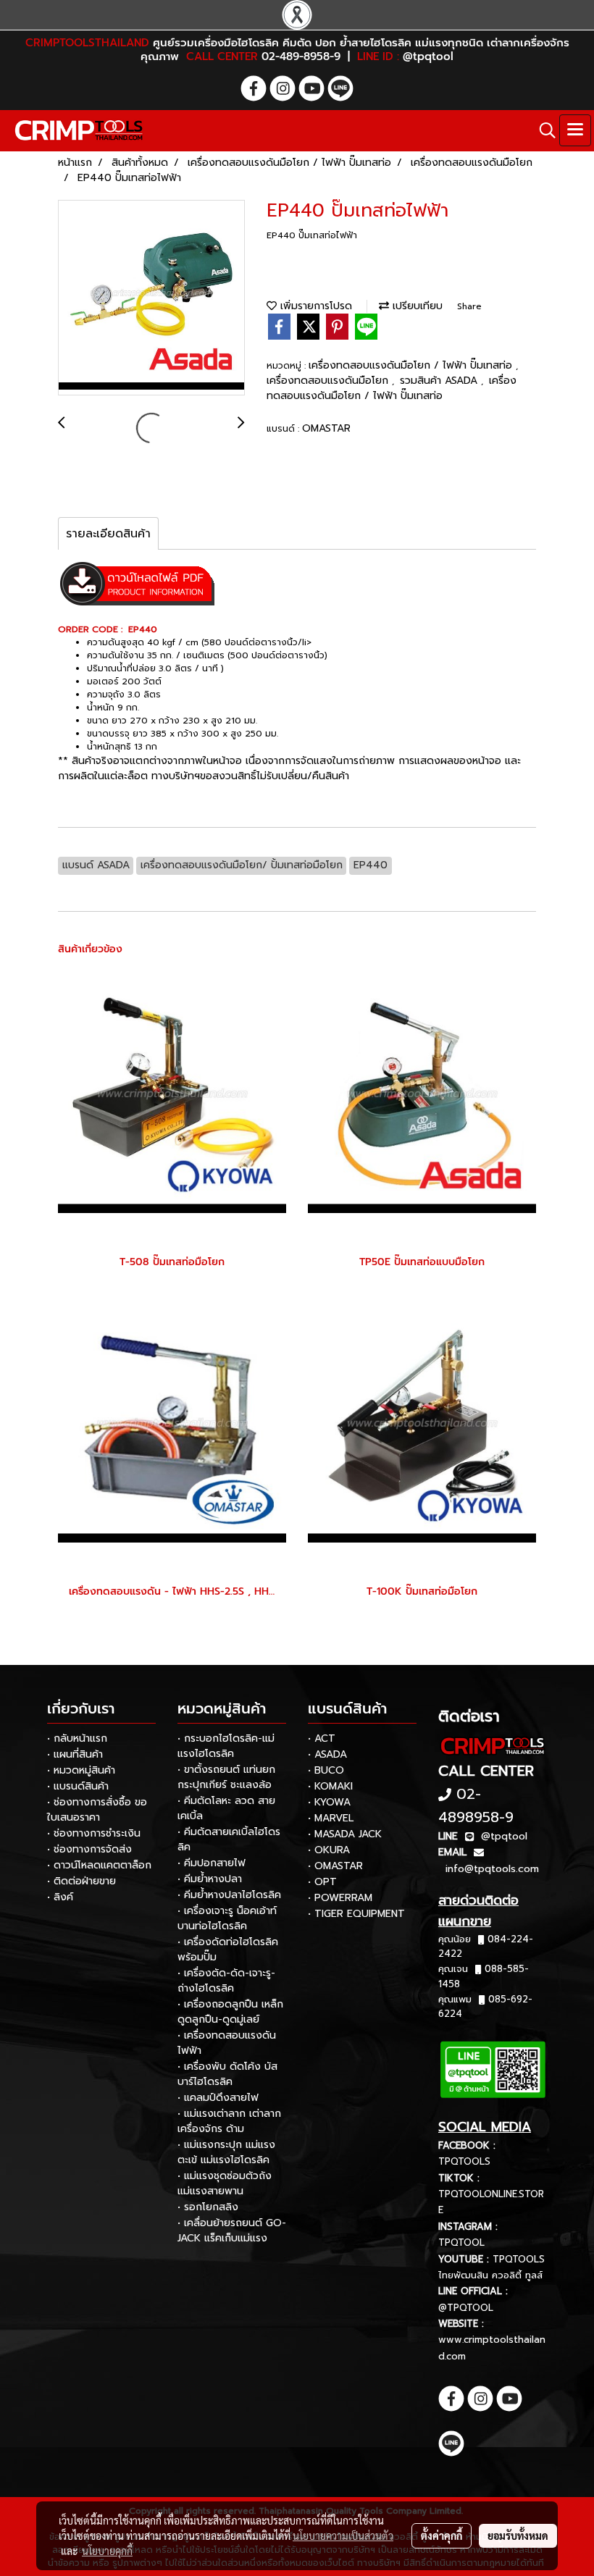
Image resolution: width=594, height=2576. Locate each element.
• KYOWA (329, 1802)
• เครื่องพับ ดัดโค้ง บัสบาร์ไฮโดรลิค (227, 2074)
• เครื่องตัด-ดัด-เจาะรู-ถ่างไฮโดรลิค (226, 1981)
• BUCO (326, 1770)
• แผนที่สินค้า (75, 1754)
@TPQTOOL (466, 2308)
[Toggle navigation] (575, 130)
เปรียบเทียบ (416, 306)
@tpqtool (504, 1836)
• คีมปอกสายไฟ (212, 1863)
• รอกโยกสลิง (208, 2207)
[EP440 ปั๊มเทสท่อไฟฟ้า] (151, 298)
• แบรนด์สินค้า (78, 1786)
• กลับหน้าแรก (77, 1738)
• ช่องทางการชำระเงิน (94, 1833)
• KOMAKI (330, 1786)
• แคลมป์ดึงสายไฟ (218, 2098)
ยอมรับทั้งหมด (518, 2535)
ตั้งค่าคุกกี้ (442, 2535)
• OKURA (329, 1850)
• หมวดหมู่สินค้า (81, 1770)
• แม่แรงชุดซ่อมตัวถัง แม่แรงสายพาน (225, 2183)
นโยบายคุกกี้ (107, 2551)
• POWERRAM (340, 1898)
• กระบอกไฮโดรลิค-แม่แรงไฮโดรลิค (226, 1746)
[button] (543, 130)
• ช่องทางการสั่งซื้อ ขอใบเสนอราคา (97, 1810)
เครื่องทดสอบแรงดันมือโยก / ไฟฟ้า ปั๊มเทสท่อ (412, 365)
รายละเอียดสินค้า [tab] (108, 534)
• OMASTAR (335, 1866)
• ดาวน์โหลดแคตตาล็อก (99, 1865)
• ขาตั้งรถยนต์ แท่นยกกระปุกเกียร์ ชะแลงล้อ (226, 1777)
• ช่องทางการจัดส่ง (89, 1849)
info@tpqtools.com (492, 1869)
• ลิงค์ (60, 1897)
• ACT (322, 1738)
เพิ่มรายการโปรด (314, 306)
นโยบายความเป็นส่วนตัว (343, 2535)
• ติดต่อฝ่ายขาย (81, 1881)
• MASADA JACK (345, 1834)
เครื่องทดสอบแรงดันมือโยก (329, 381)
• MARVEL (331, 1818)
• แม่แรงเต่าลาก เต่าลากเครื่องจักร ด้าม (229, 2121)
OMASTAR (326, 428)
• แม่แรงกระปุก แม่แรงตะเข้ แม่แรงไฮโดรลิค (226, 2152)
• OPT (322, 1882)
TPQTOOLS (464, 2161)
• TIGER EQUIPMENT (356, 1914)
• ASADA (327, 1754)
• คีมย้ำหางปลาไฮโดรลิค (229, 1895)
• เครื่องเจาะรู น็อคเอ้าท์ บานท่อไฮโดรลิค (227, 1918)
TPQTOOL (461, 2243)
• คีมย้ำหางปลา (210, 1879)
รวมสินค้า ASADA (440, 381)
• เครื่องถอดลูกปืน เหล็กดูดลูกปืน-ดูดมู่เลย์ (230, 2012)
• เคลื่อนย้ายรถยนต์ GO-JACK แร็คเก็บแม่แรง (232, 2231)
